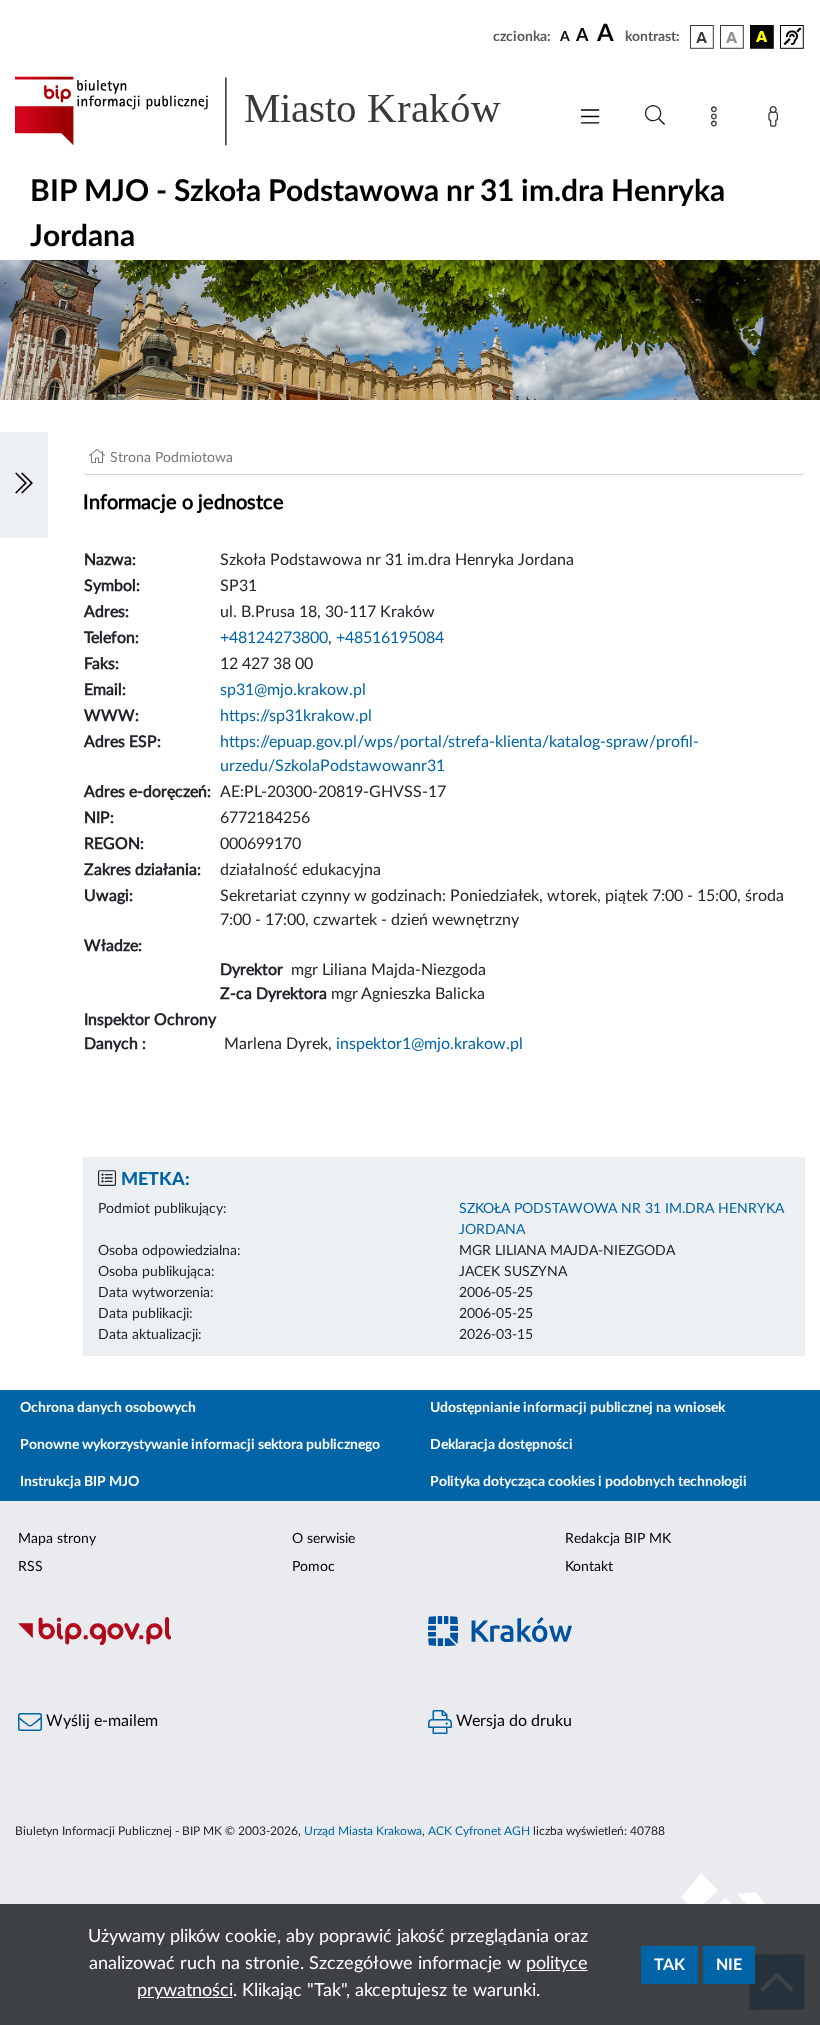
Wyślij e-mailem (100, 1721)
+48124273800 (274, 638)
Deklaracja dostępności (501, 1445)
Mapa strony (57, 1539)
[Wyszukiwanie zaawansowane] (655, 116)
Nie (729, 1965)
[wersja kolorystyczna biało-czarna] (732, 37)
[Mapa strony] (718, 120)
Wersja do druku (512, 1721)
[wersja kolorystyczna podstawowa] (702, 37)
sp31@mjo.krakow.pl (293, 690)
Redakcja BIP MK (618, 1539)
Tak (669, 1965)
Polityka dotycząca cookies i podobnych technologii (588, 1482)
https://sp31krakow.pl (296, 716)
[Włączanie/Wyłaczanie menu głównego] (590, 118)
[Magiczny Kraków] (615, 1643)
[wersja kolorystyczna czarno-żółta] (762, 37)
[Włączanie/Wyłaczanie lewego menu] (24, 485)
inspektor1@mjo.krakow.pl (429, 1044)
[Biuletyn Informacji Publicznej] (205, 1643)
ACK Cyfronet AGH (479, 1831)
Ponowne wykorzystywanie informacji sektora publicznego (200, 1445)
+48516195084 (390, 638)
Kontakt (589, 1567)
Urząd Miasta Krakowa (363, 1831)
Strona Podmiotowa (171, 458)
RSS (30, 1567)
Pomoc (313, 1567)
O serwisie (323, 1539)
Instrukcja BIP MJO (79, 1482)
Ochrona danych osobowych (108, 1408)
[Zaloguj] (777, 120)
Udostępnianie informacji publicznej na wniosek (577, 1408)
